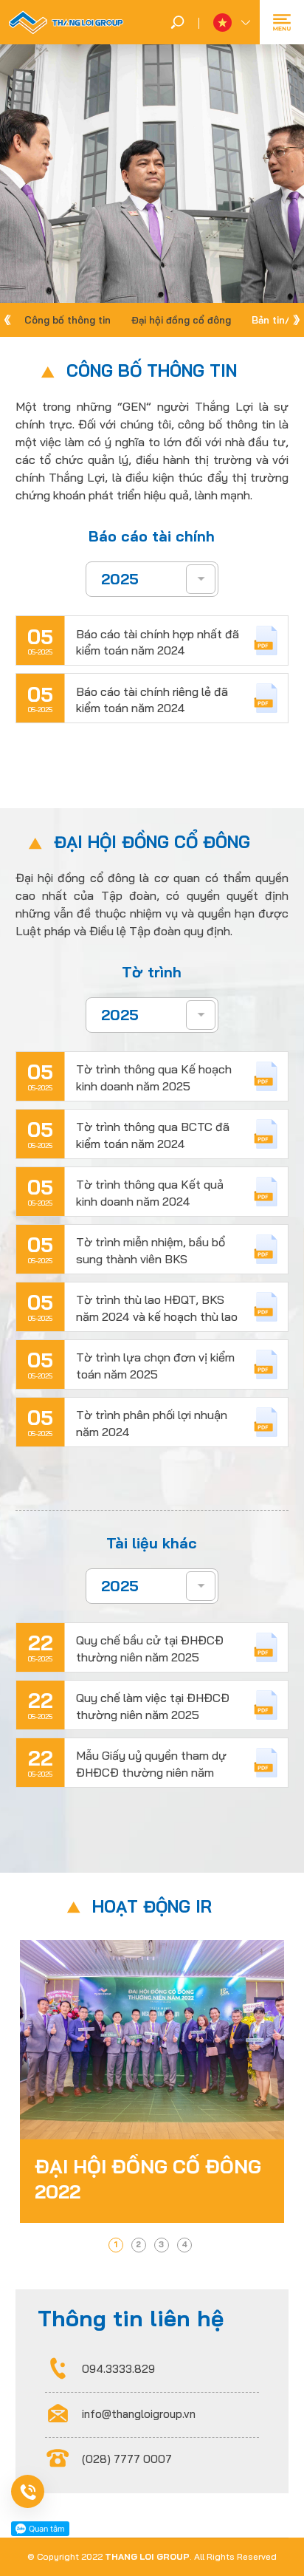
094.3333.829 (118, 2369)
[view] (152, 2081)
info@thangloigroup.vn (139, 2414)
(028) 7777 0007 (127, 2459)
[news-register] (49, 2491)
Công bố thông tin (68, 320)
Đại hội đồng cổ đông (181, 320)
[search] (177, 22)
